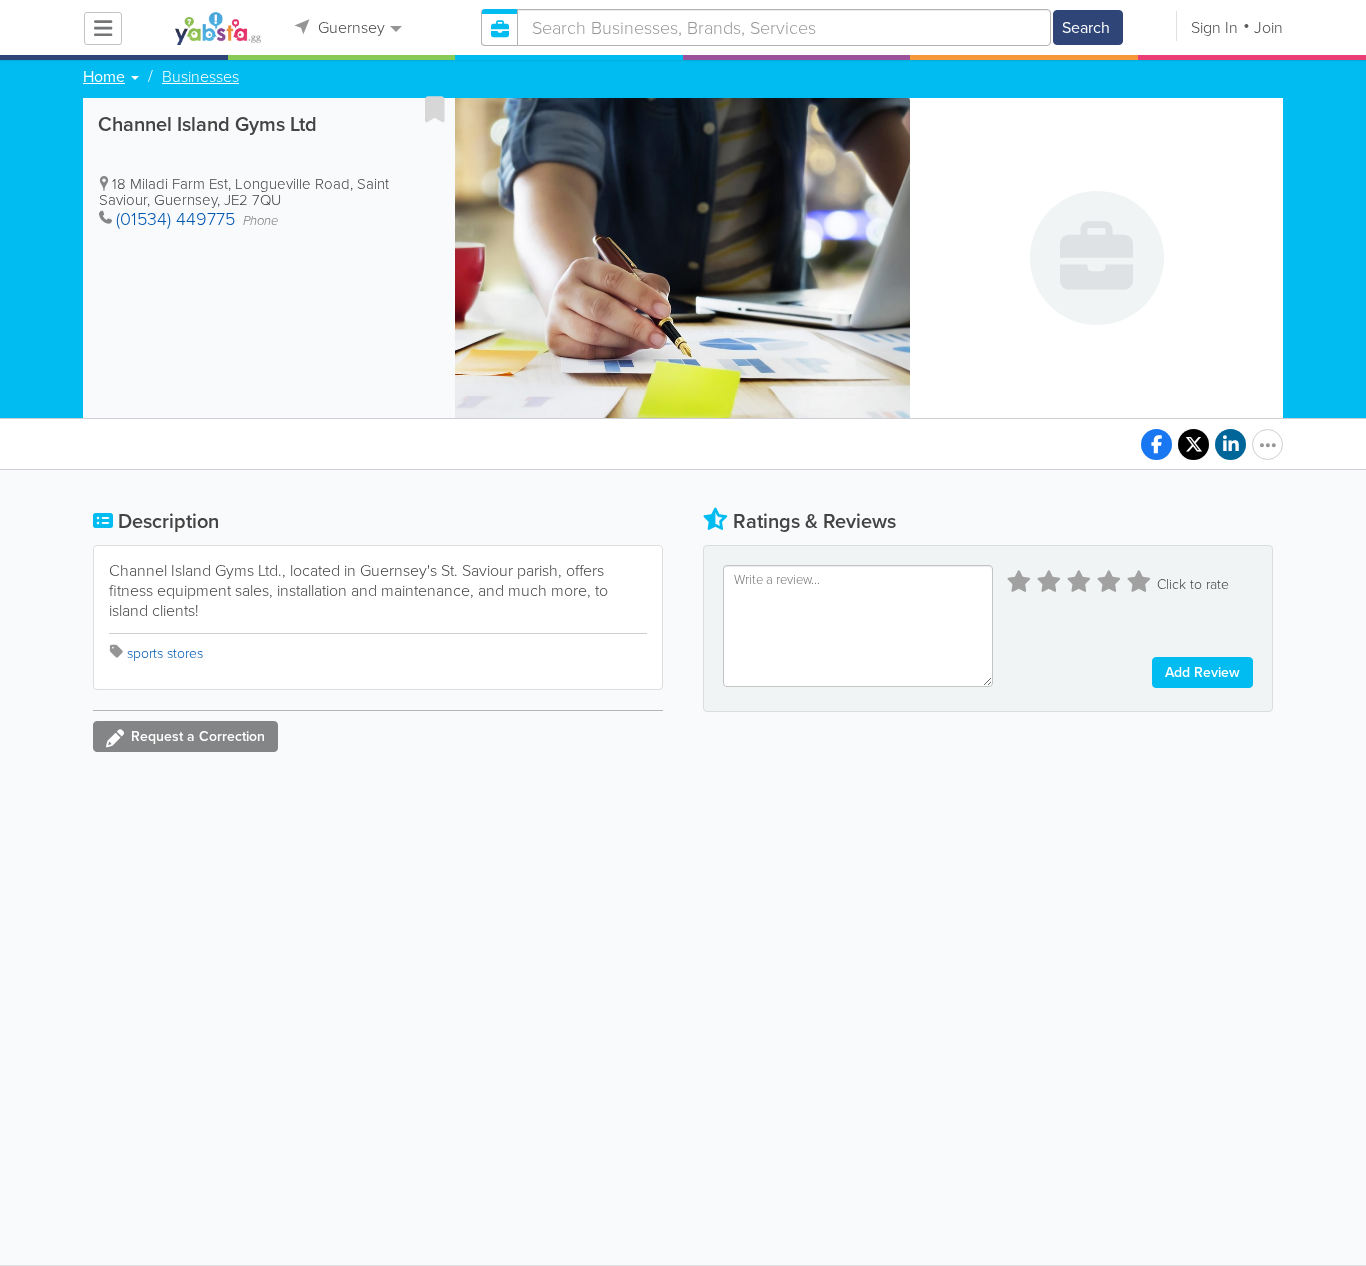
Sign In (1214, 27)
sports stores (165, 653)
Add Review (1202, 672)
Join (1268, 27)
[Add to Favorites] (435, 109)
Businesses (200, 77)
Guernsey (349, 27)
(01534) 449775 (175, 219)
